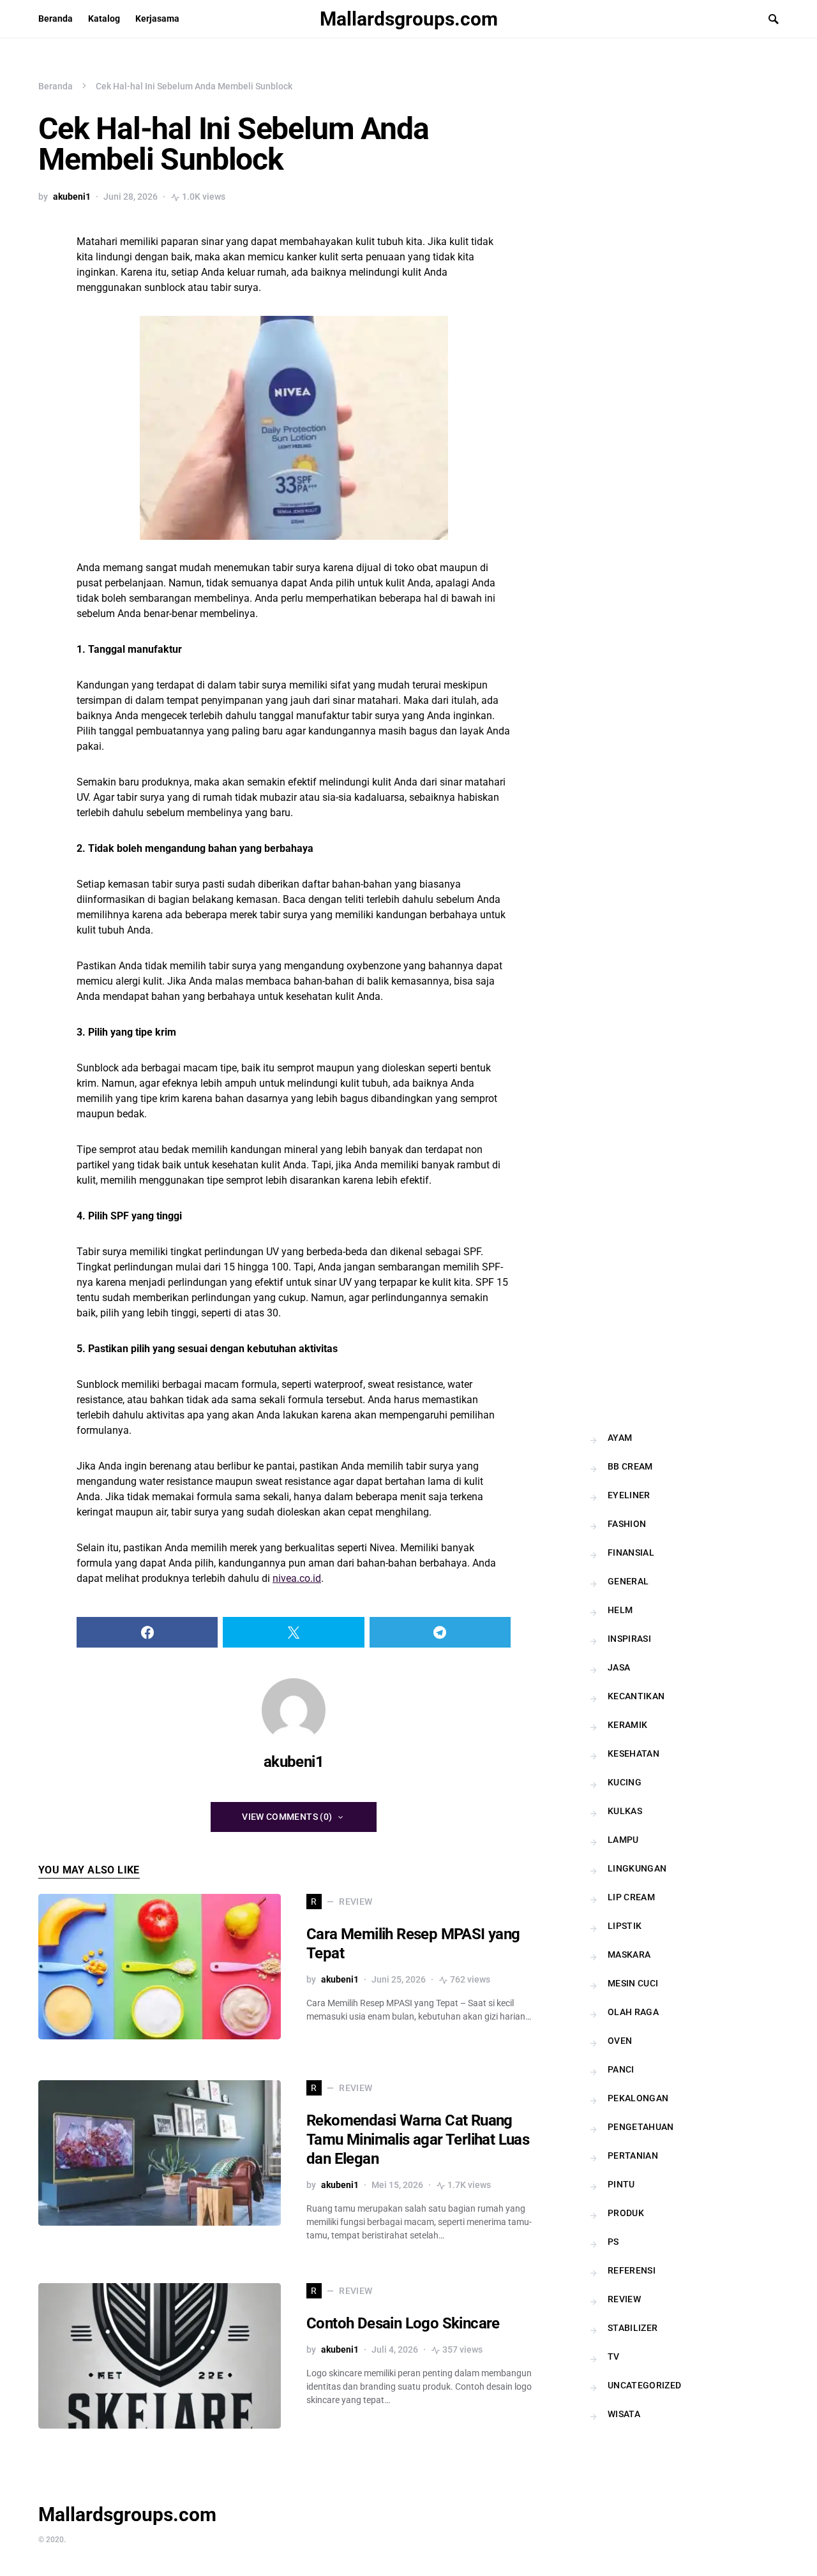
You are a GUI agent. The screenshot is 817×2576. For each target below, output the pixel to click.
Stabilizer (633, 2328)
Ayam (620, 1438)
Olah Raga (633, 2012)
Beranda (56, 86)
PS (613, 2242)
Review (624, 2299)
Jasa (619, 1667)
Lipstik (625, 1926)
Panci (621, 2069)
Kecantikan (636, 1696)
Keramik (627, 1725)
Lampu (623, 1840)
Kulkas (625, 1811)
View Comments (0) (287, 1817)
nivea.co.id (297, 1578)
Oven (620, 2041)
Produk (626, 2213)
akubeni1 (72, 197)
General (628, 1581)
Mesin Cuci (633, 1983)
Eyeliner (629, 1495)
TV (614, 2356)
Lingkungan (637, 1868)
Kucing (625, 1782)
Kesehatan (633, 1753)
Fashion (627, 1524)
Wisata (624, 2414)
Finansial (631, 1552)
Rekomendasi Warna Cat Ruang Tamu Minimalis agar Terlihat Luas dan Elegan (418, 2140)
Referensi (632, 2270)
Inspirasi (629, 1639)
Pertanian (633, 2155)
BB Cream (630, 1466)
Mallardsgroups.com (409, 19)
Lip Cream (631, 1897)
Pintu (621, 2184)
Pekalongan (638, 2098)
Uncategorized (645, 2385)
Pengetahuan (641, 2127)
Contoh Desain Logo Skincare (403, 2323)
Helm (620, 1610)
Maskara (629, 1954)
